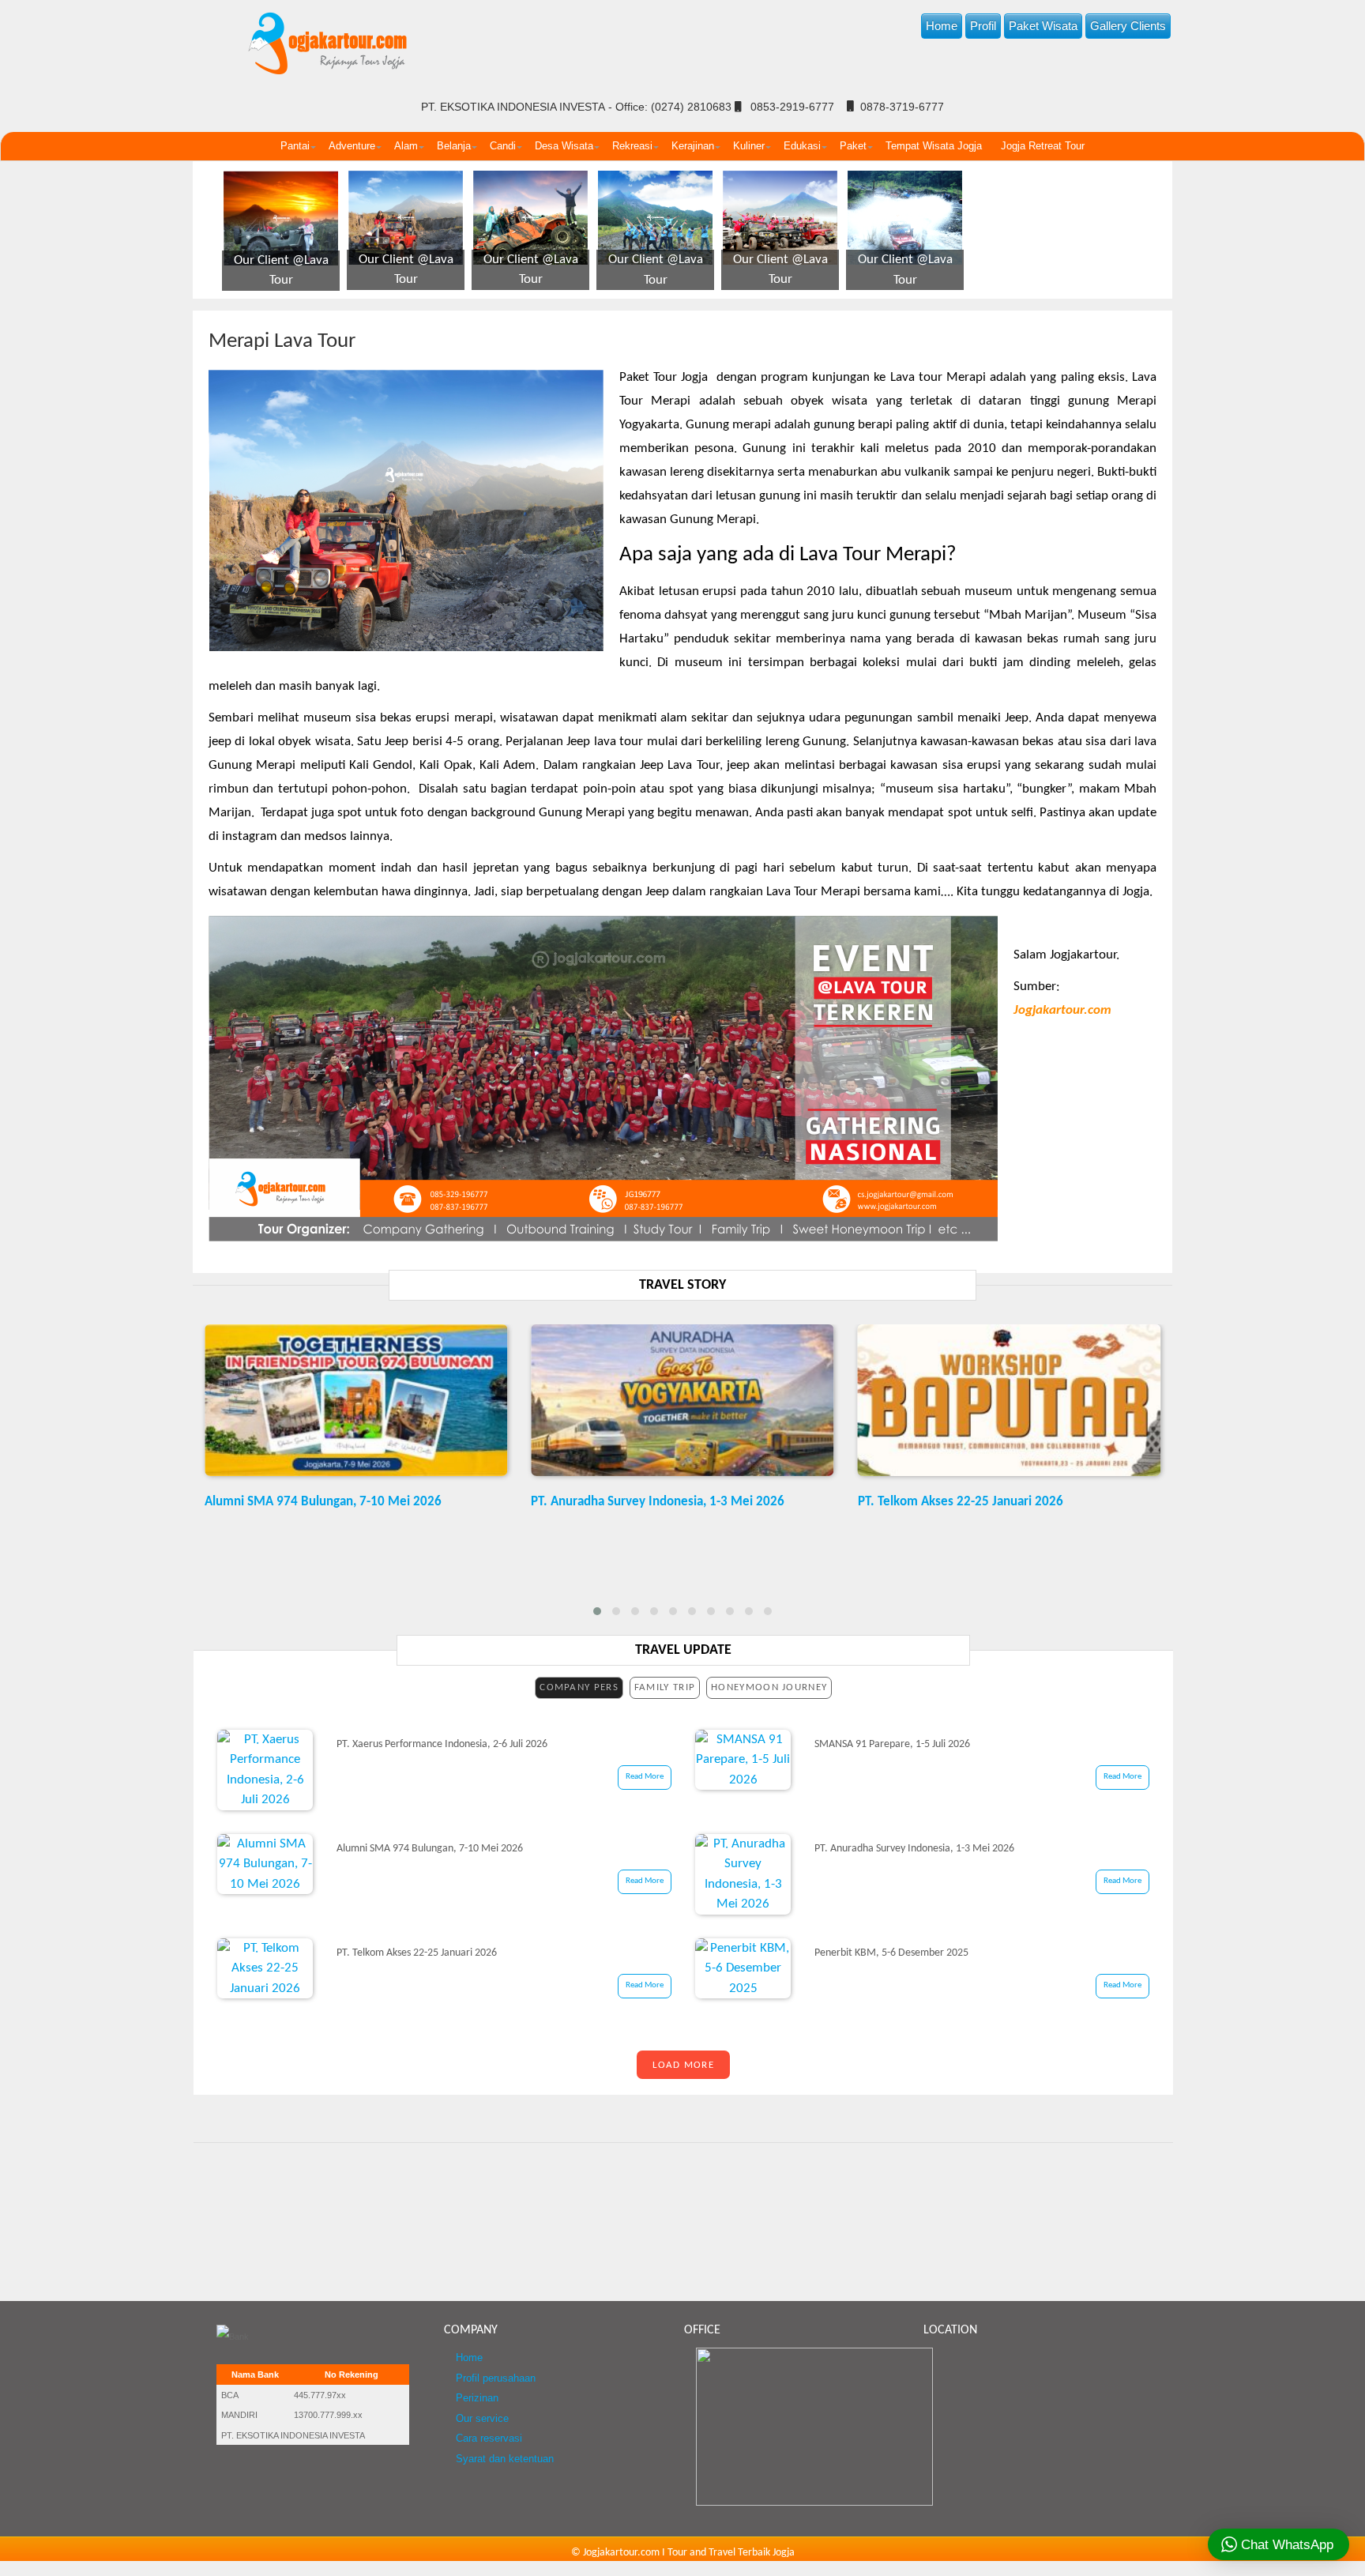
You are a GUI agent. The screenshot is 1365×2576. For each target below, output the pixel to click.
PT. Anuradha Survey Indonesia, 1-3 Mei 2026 (658, 1502)
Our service (482, 2419)
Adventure (352, 146)
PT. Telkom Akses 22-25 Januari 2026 (961, 1502)
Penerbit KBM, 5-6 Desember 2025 (891, 1953)
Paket (853, 146)
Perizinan (477, 2398)
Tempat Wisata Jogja (934, 146)
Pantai (295, 146)
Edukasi (802, 146)
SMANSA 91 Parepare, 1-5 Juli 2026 (892, 1744)
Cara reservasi (489, 2439)
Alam (406, 146)
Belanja (454, 146)
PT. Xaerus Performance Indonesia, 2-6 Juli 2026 (442, 1744)
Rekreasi (632, 146)
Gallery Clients (1128, 26)
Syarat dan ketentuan (505, 2459)
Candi (503, 146)
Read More (645, 1777)
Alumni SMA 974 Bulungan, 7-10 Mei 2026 (323, 1502)
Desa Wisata (564, 146)
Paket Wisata (1043, 26)
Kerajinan (693, 146)
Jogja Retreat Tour (1043, 146)
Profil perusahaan (496, 2378)
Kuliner (749, 146)
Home (942, 26)
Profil (983, 26)
